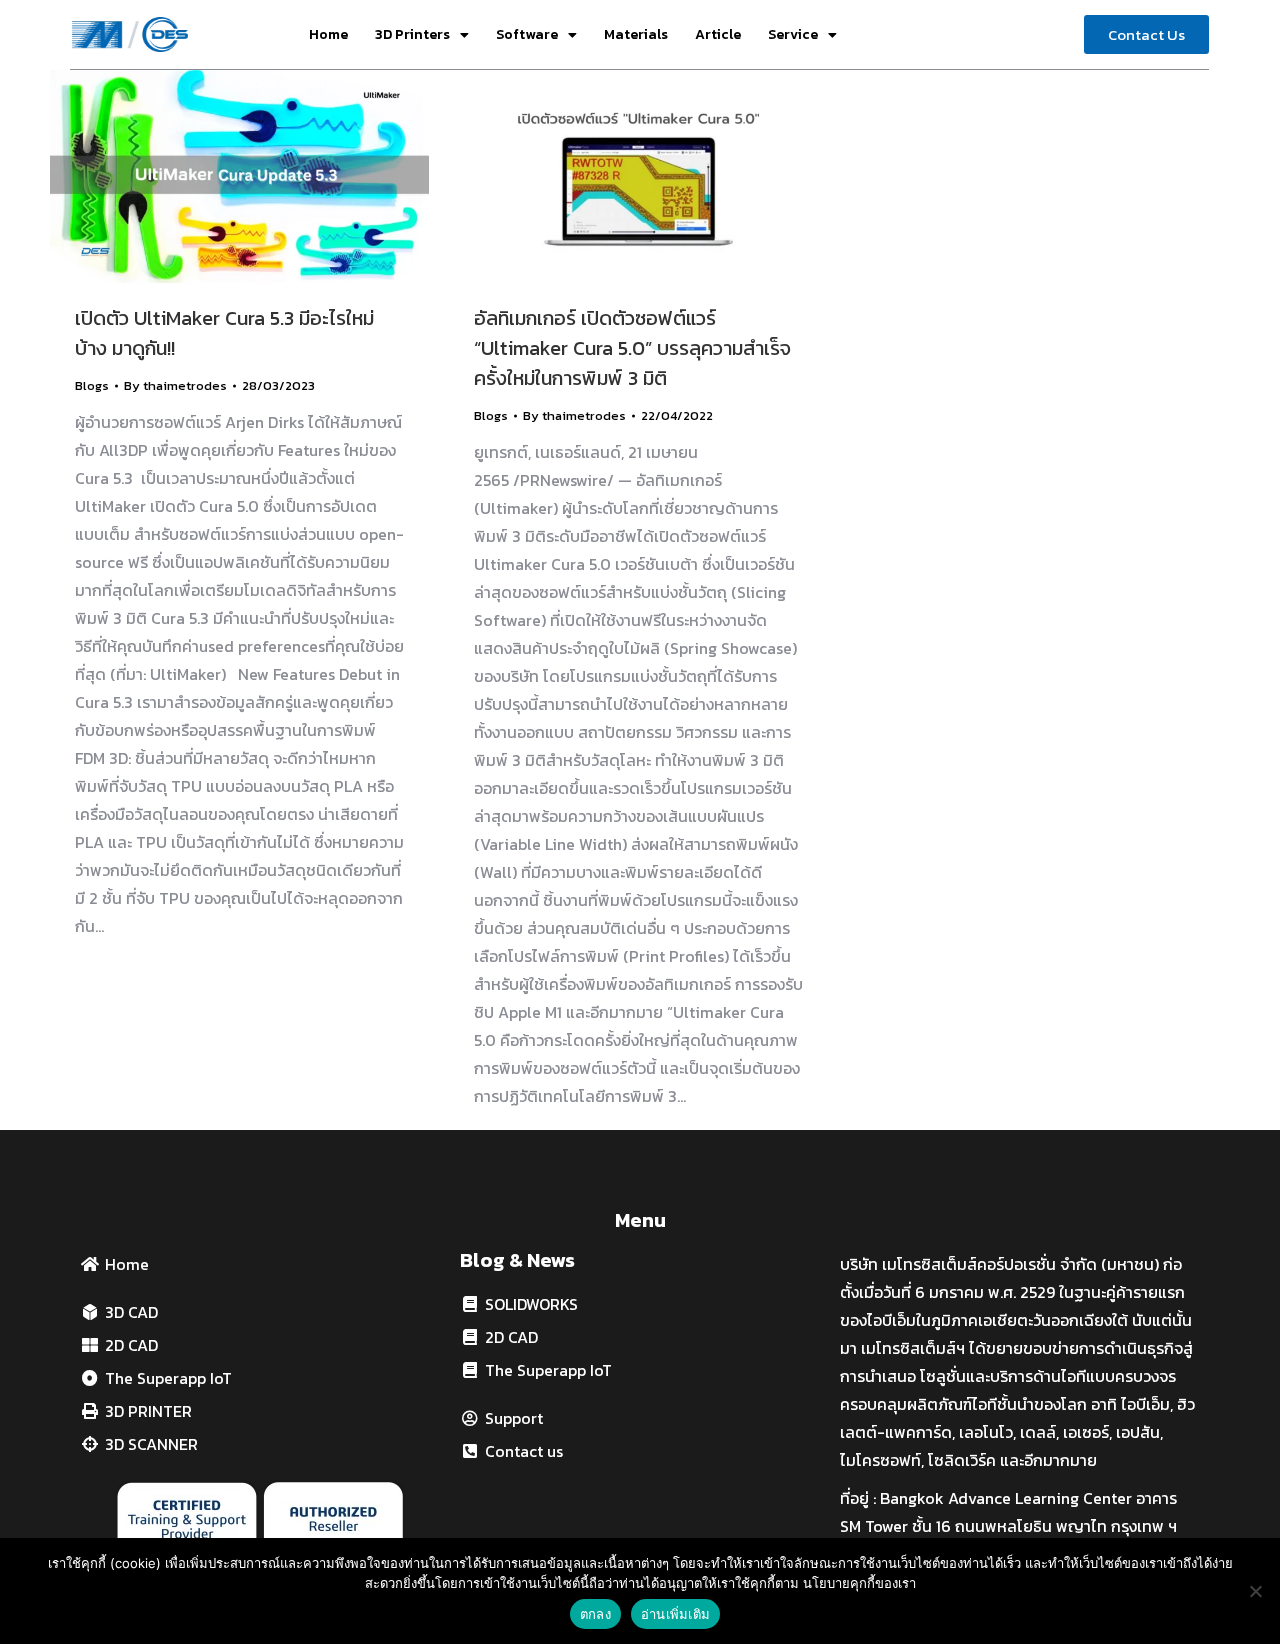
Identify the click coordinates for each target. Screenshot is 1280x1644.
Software (527, 34)
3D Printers (412, 34)
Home (328, 34)
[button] (1146, 34)
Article (718, 34)
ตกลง (595, 1614)
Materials (636, 34)
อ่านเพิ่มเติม (675, 1614)
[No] (1255, 1591)
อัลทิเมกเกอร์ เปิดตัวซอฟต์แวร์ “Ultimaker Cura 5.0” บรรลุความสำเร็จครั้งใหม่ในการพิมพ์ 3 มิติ (632, 348)
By (175, 385)
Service (793, 34)
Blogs (92, 385)
